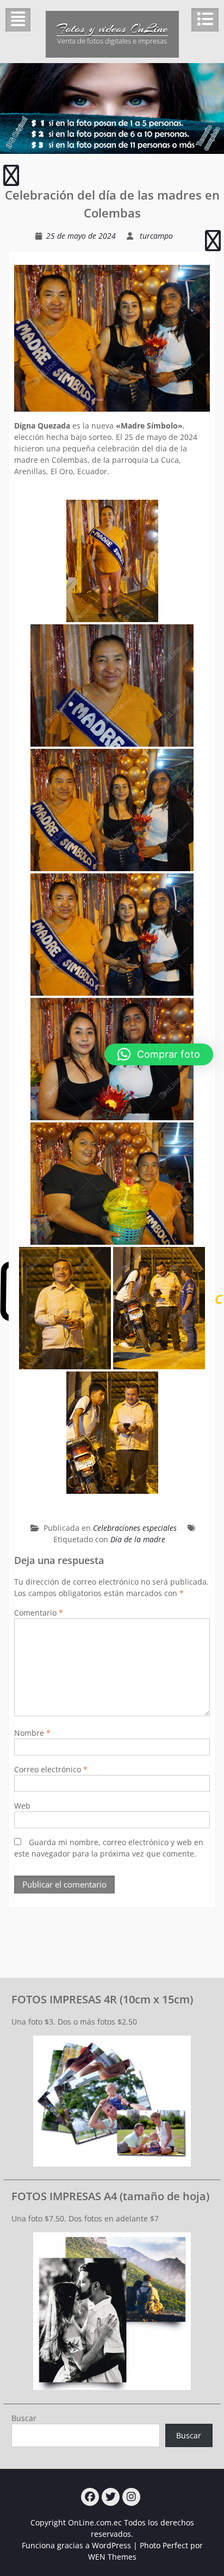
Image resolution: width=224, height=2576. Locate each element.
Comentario (39, 1613)
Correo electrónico (51, 1769)
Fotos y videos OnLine (112, 28)
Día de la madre (138, 1539)
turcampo (156, 236)
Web (22, 1806)
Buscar (24, 2418)
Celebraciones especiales (135, 1528)
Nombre (32, 1733)
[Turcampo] (90, 2497)
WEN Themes (112, 2557)
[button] (159, 1054)
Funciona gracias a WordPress (76, 2545)
